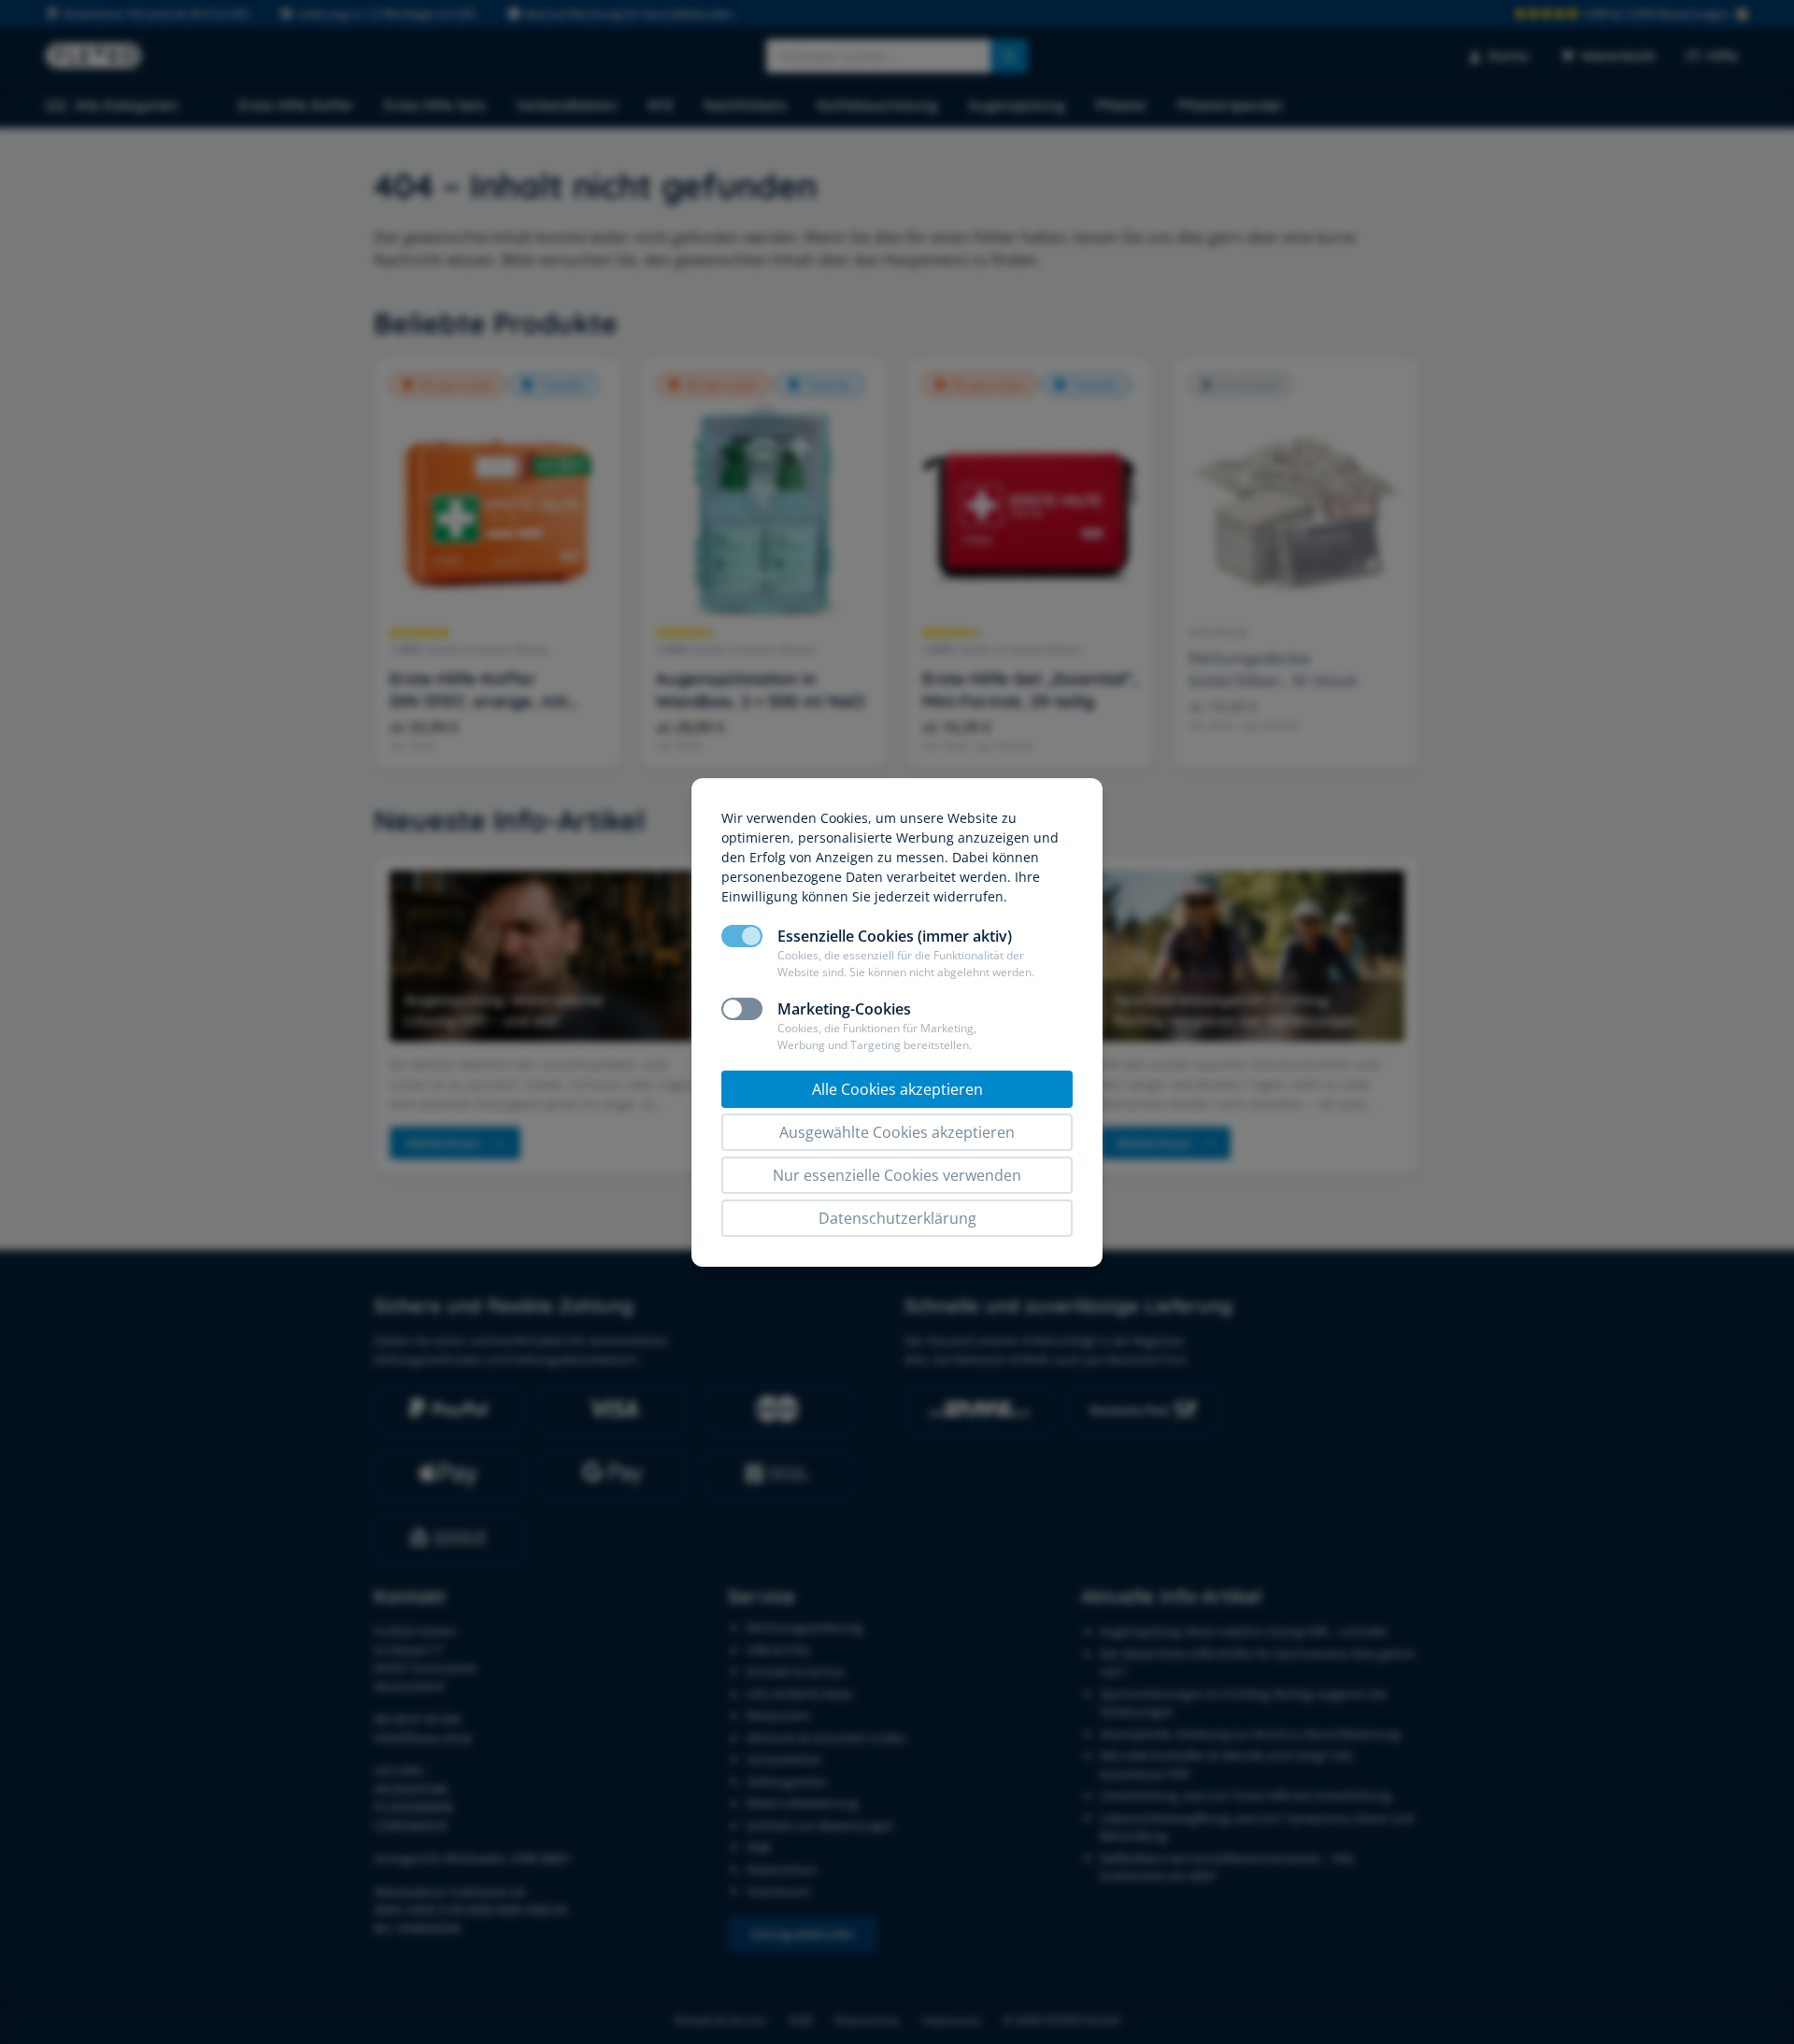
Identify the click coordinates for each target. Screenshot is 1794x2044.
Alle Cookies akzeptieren (897, 1089)
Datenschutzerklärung (897, 1218)
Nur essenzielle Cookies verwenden (897, 1175)
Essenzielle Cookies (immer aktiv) (895, 936)
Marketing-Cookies (844, 1009)
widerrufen (968, 896)
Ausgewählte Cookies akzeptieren (897, 1132)
